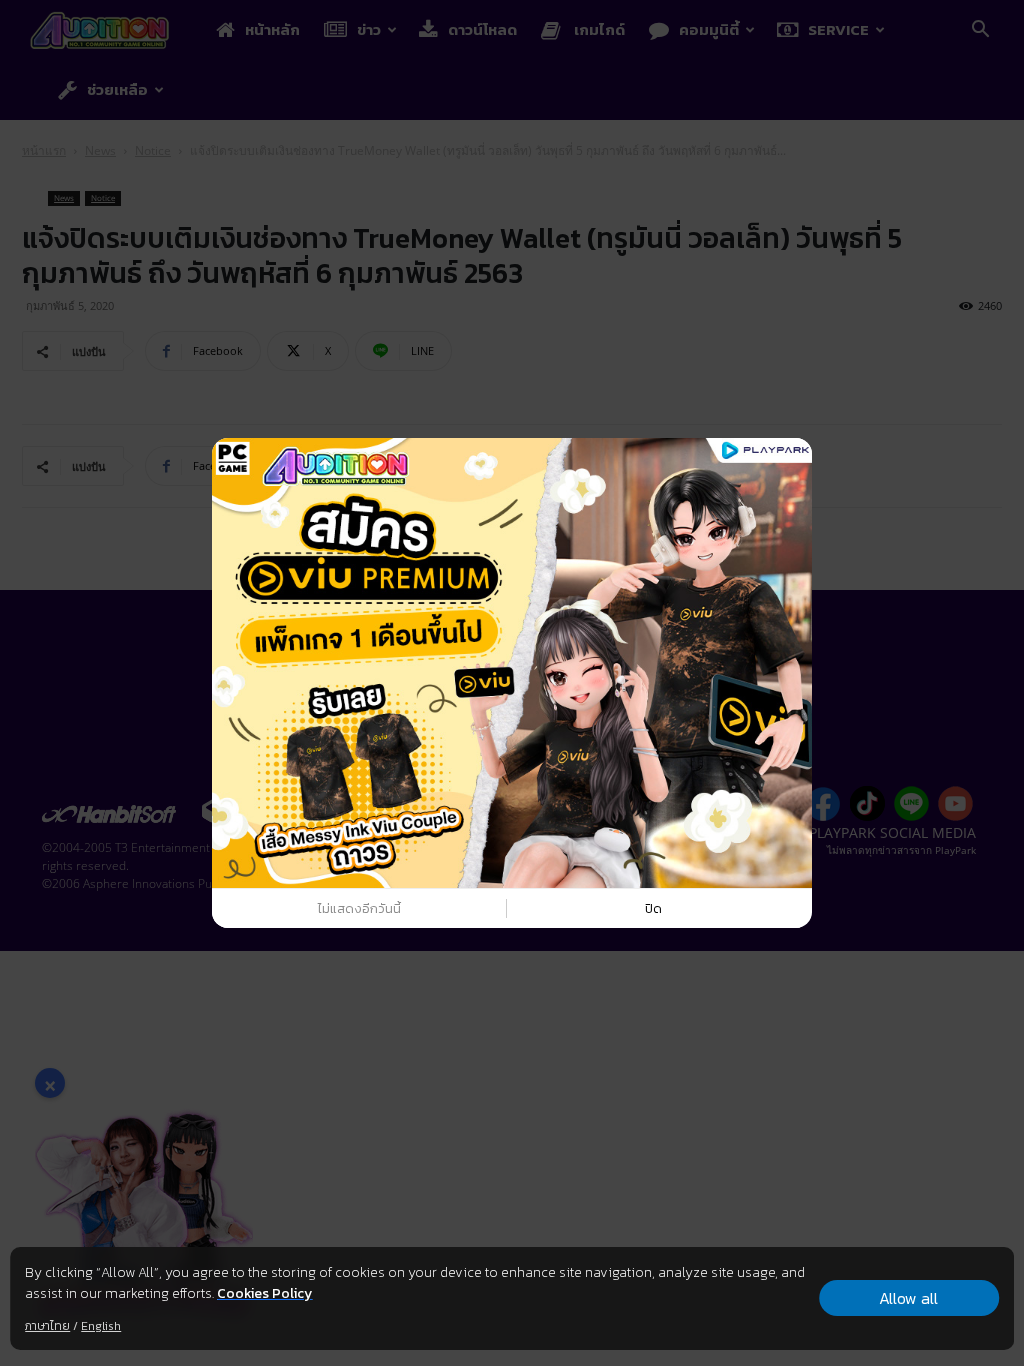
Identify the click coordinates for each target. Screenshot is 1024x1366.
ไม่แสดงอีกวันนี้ (359, 908)
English (101, 1326)
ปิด (653, 908)
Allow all (908, 1298)
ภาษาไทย (47, 1326)
